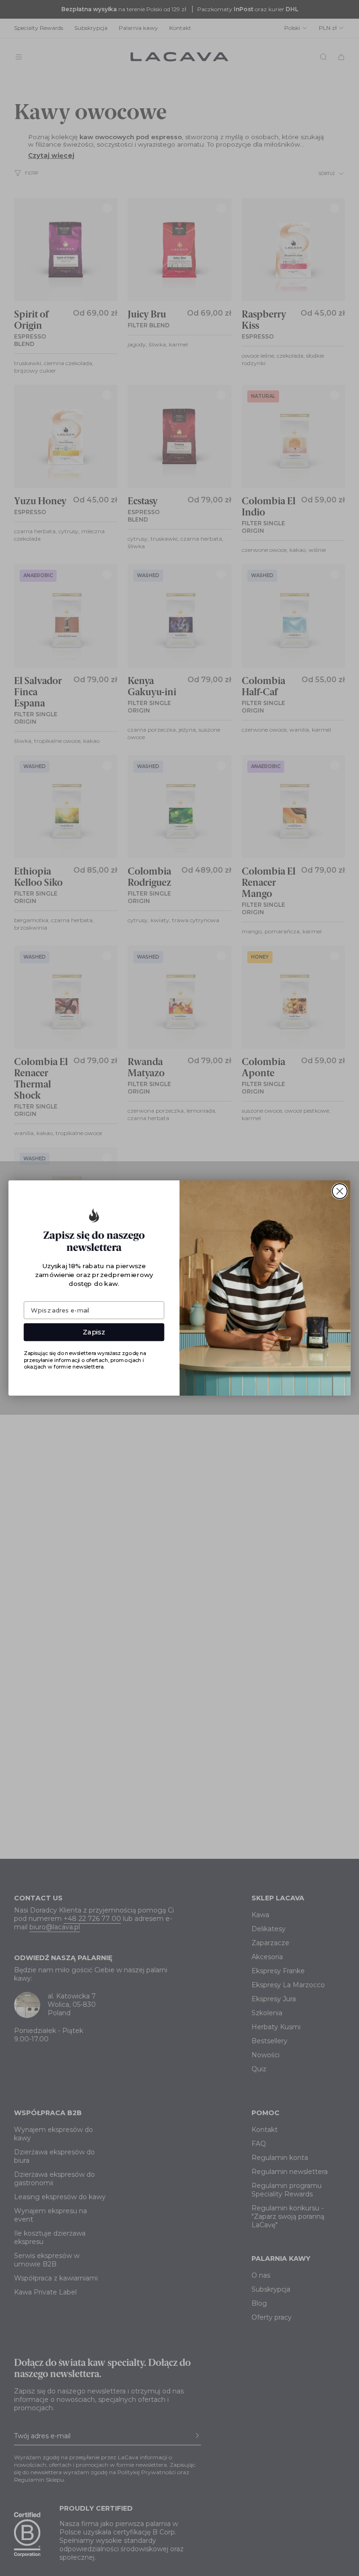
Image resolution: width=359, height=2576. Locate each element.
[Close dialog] (340, 1191)
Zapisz (94, 1332)
